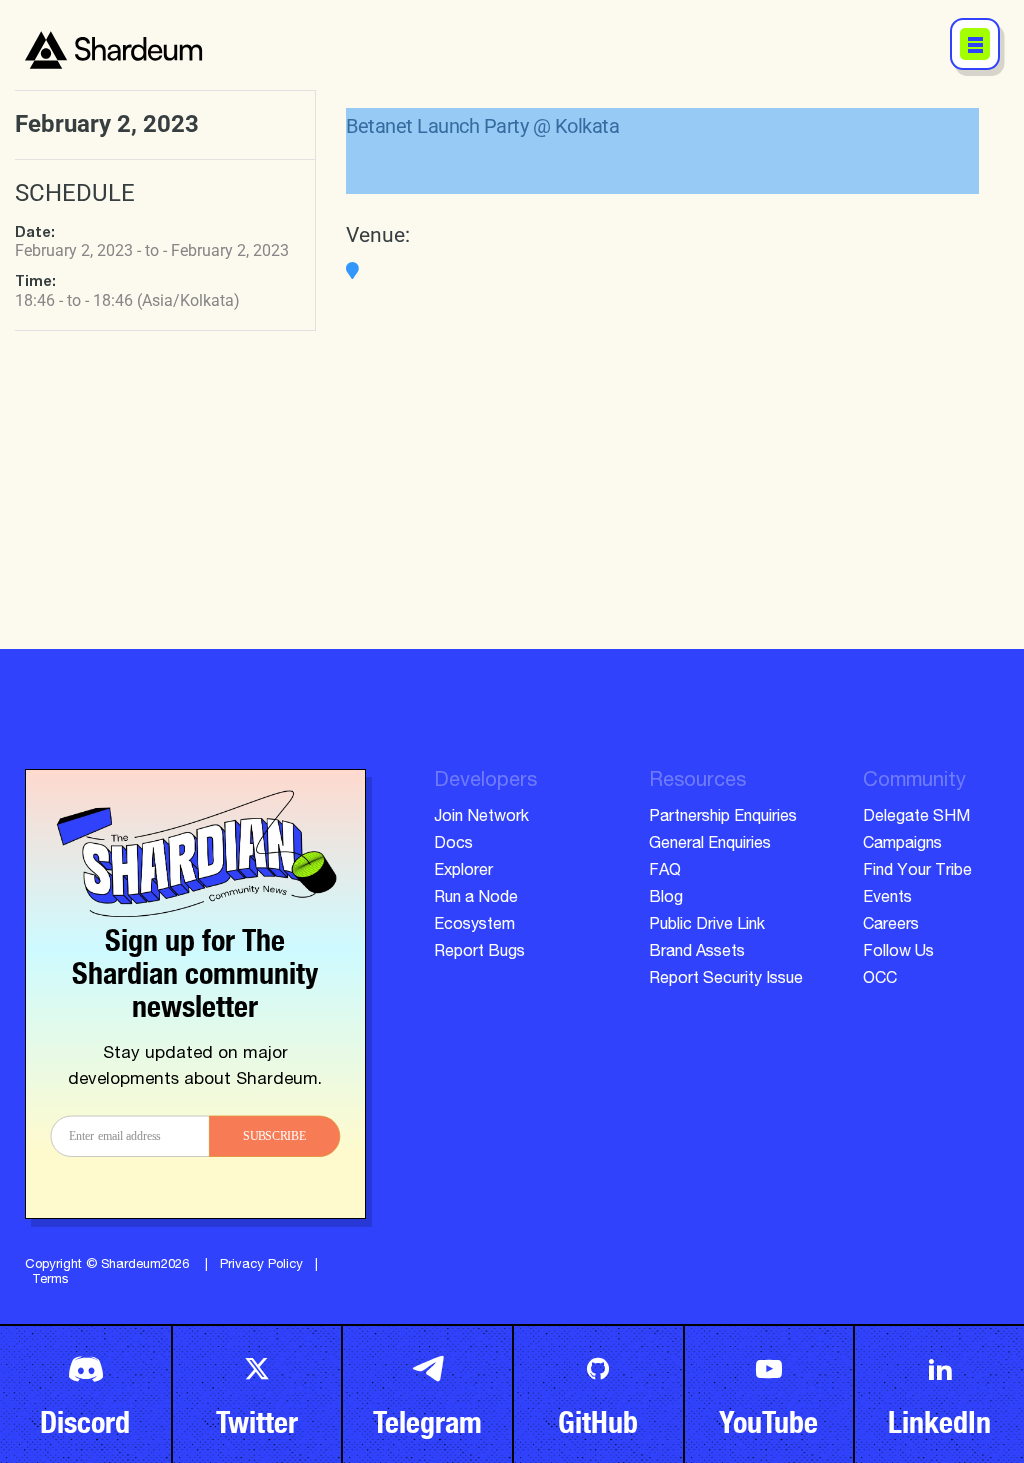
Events (887, 899)
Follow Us (898, 953)
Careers (891, 926)
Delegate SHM (916, 818)
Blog (666, 899)
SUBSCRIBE (274, 1136)
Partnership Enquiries (723, 818)
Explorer (463, 872)
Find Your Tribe (917, 872)
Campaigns (902, 845)
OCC (880, 980)
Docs (453, 845)
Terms (50, 1280)
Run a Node (476, 899)
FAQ (665, 872)
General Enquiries (710, 845)
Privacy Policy (261, 1265)
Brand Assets (697, 953)
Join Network (481, 818)
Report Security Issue (726, 980)
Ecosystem (474, 926)
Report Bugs (479, 953)
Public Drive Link (707, 926)
